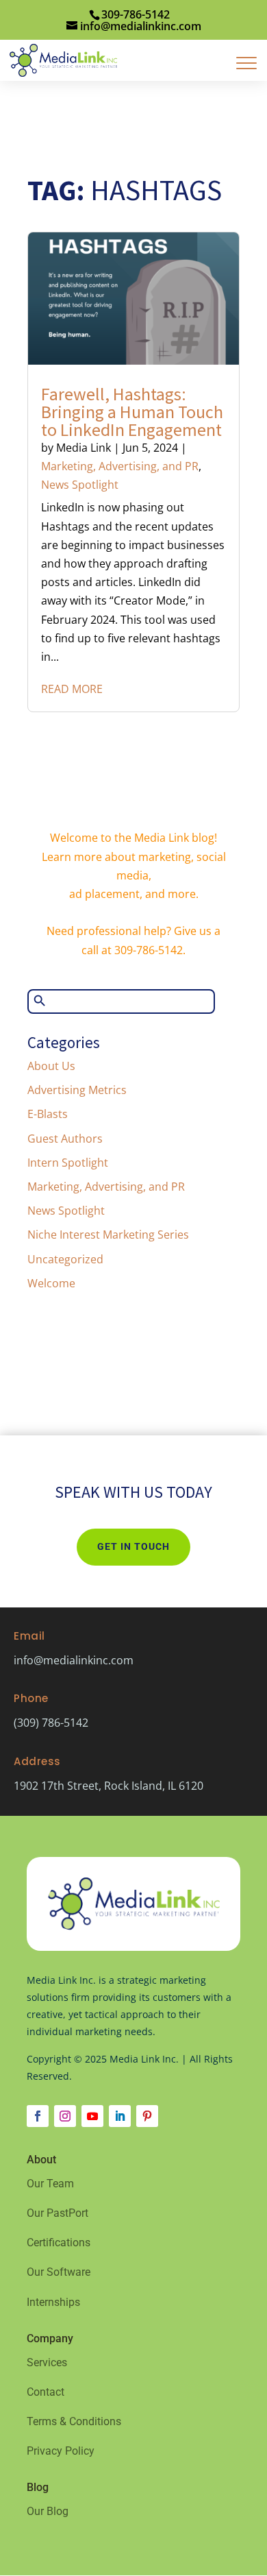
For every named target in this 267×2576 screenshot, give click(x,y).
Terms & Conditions (74, 2421)
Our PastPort (58, 2213)
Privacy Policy (61, 2451)
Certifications (59, 2243)
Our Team (50, 2184)
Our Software (59, 2272)
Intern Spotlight (68, 1163)
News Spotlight (80, 485)
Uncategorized (65, 1259)
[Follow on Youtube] (92, 2116)
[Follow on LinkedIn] (120, 2116)
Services (47, 2362)
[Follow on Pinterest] (147, 2116)
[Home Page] (63, 59)
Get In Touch (133, 1546)
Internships (53, 2302)
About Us (51, 1066)
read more (72, 689)
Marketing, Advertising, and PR (120, 466)
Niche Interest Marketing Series (108, 1235)
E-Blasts (48, 1114)
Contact (46, 2392)
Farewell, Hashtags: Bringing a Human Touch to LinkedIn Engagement (132, 412)
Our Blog (48, 2511)
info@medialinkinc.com (74, 1660)
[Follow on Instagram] (65, 2116)
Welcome (51, 1283)
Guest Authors (65, 1139)
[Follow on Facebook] (38, 2116)
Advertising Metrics (77, 1090)
